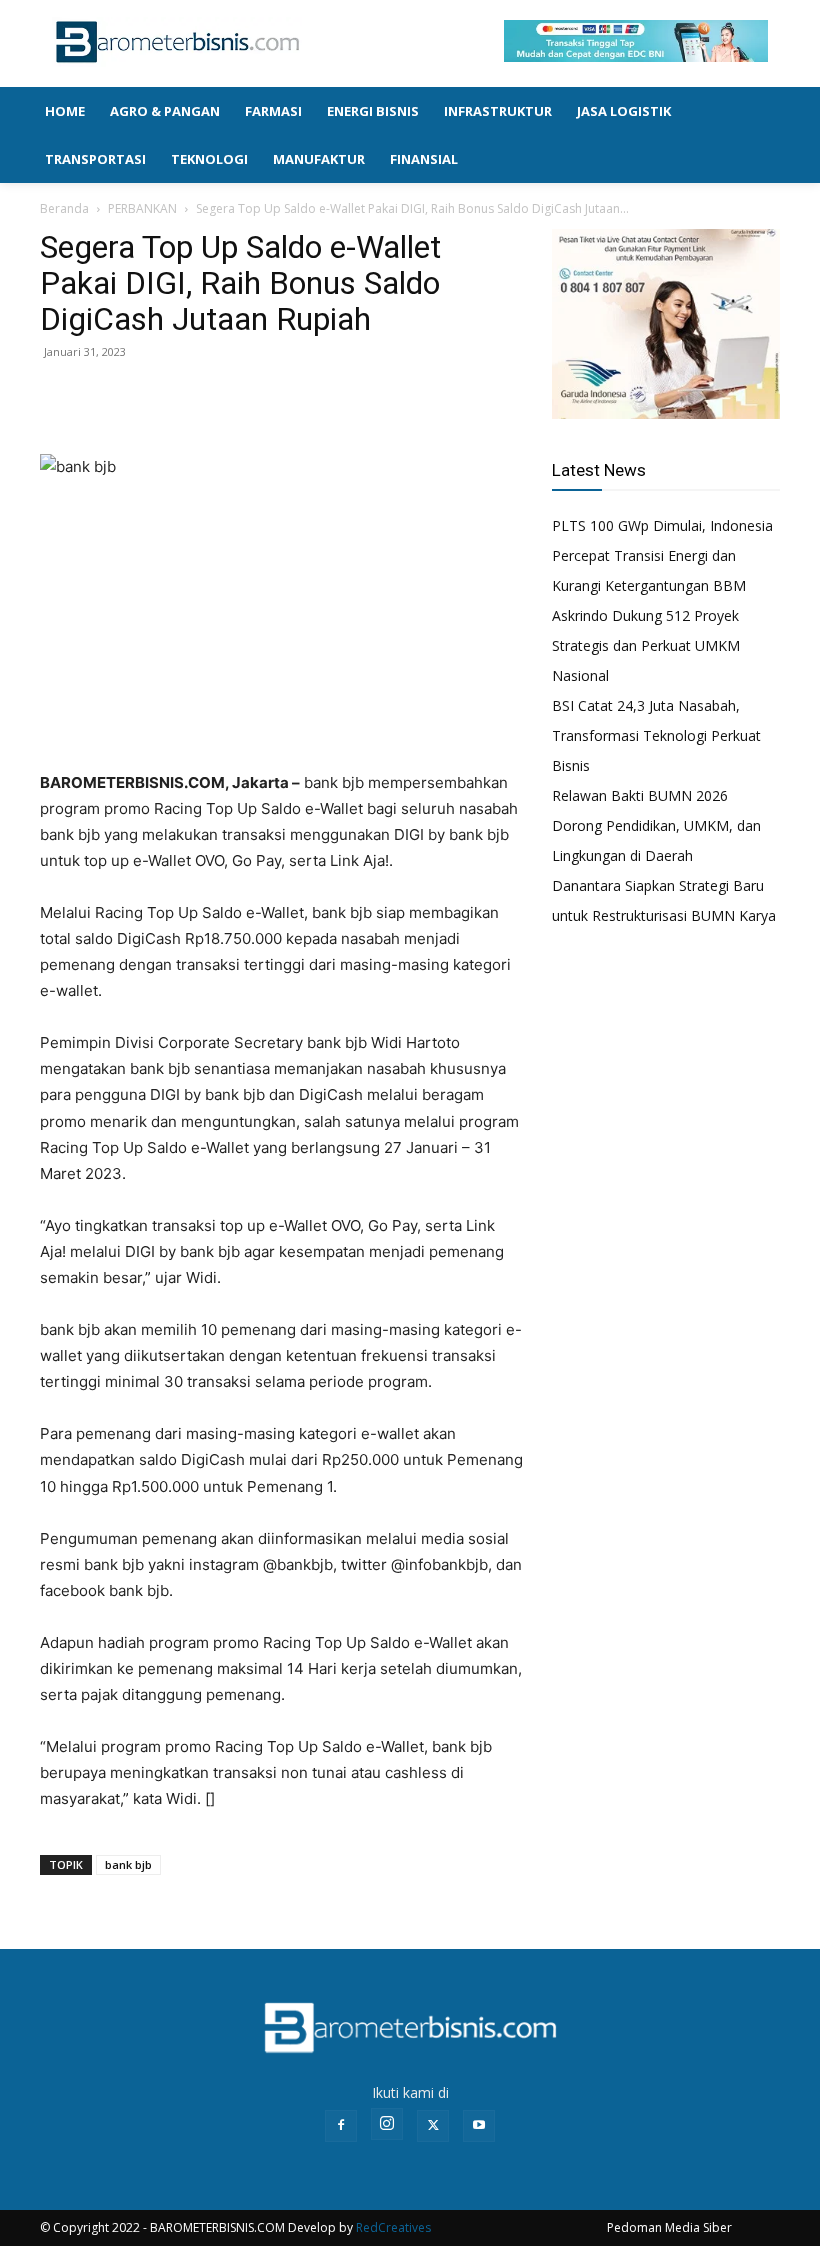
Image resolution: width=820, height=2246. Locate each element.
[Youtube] (479, 2126)
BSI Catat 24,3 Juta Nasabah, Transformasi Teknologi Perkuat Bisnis (656, 735)
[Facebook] (60, 397)
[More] (199, 397)
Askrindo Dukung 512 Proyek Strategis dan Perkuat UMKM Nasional (646, 645)
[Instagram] (387, 2124)
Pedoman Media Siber (669, 2227)
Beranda (64, 208)
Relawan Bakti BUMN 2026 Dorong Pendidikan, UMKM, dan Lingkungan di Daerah (656, 825)
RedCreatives (393, 2227)
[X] (106, 397)
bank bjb (128, 1864)
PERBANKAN (142, 208)
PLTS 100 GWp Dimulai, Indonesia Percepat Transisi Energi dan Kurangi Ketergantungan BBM (662, 555)
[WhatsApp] (152, 397)
